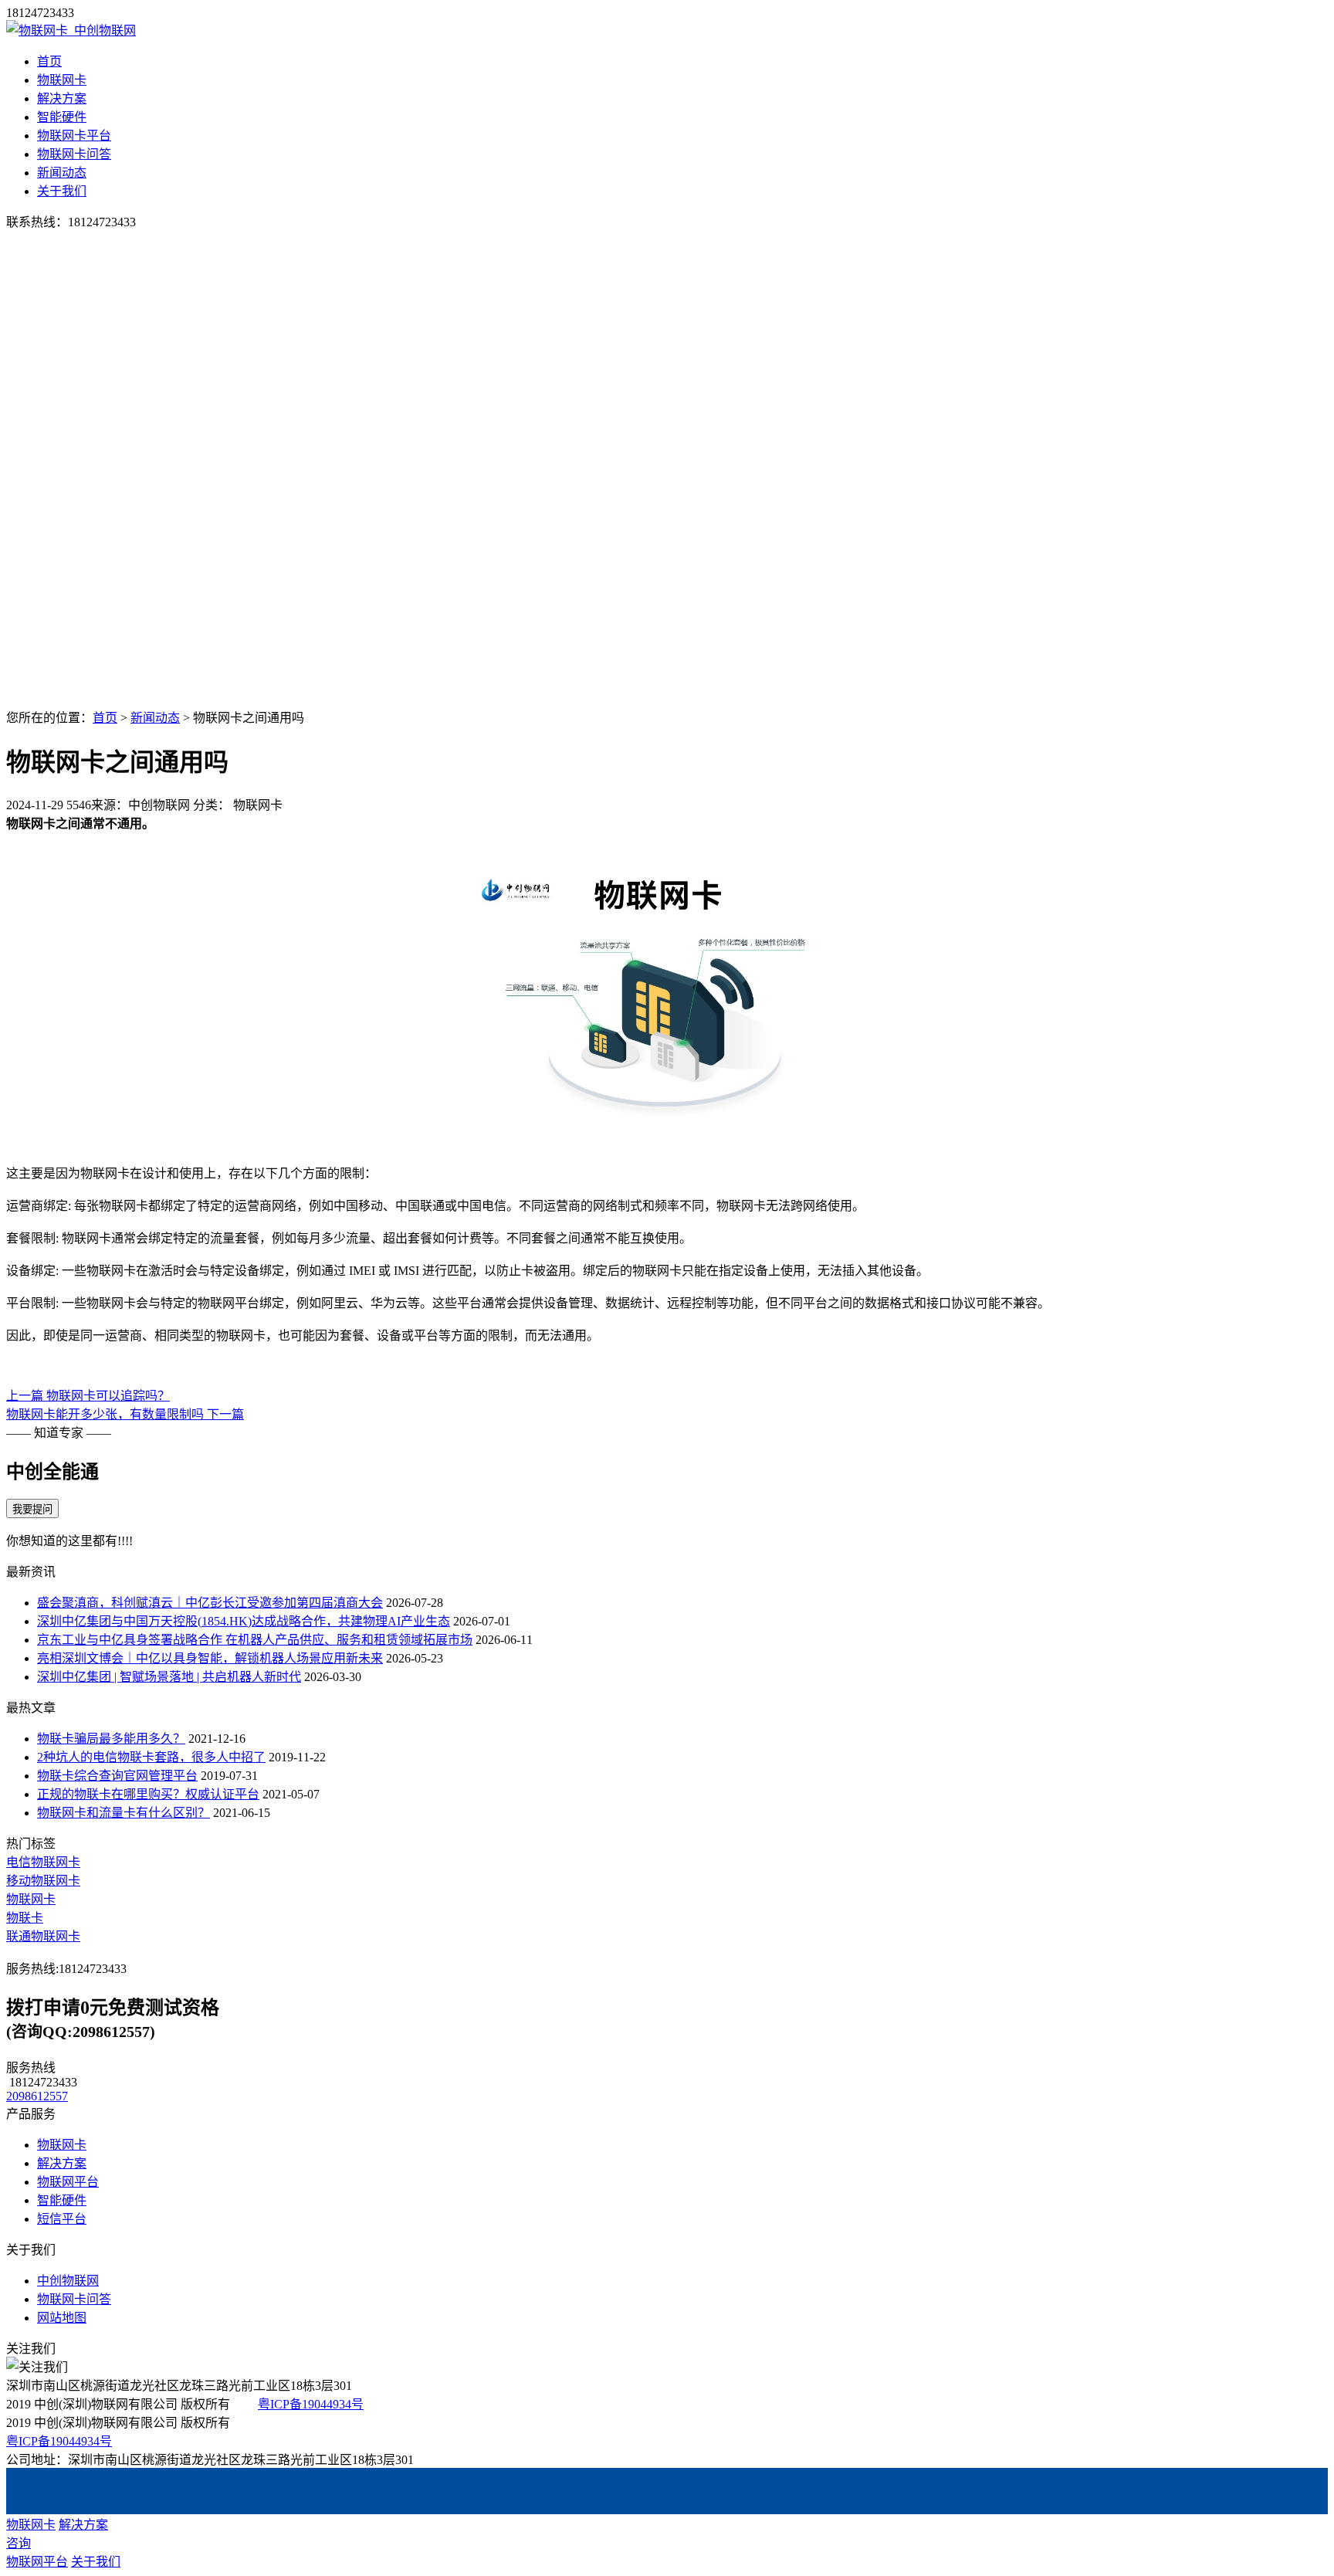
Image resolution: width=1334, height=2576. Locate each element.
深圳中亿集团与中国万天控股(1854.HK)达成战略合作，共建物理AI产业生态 (244, 1621)
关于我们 (62, 191)
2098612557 (37, 2096)
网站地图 (62, 2318)
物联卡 (25, 1918)
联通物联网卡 (43, 1936)
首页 (49, 61)
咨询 (19, 2543)
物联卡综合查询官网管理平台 (117, 1776)
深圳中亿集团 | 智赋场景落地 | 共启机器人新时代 (169, 1677)
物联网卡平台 (74, 136)
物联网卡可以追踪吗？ (88, 1396)
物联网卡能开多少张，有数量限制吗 (125, 1414)
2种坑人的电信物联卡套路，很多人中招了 (151, 1757)
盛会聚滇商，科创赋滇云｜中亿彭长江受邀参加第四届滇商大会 (210, 1603)
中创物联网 (68, 2281)
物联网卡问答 (74, 154)
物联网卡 (62, 80)
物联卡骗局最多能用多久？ (111, 1739)
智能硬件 (62, 117)
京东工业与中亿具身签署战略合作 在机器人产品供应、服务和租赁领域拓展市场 (255, 1640)
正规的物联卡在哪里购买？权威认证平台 (148, 1794)
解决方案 (62, 98)
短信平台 (62, 2219)
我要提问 (32, 1509)
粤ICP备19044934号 (311, 2404)
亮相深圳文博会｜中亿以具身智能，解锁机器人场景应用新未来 (210, 1658)
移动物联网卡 (43, 1881)
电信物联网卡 (43, 1862)
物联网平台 (68, 2182)
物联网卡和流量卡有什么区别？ (124, 1813)
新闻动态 (62, 173)
